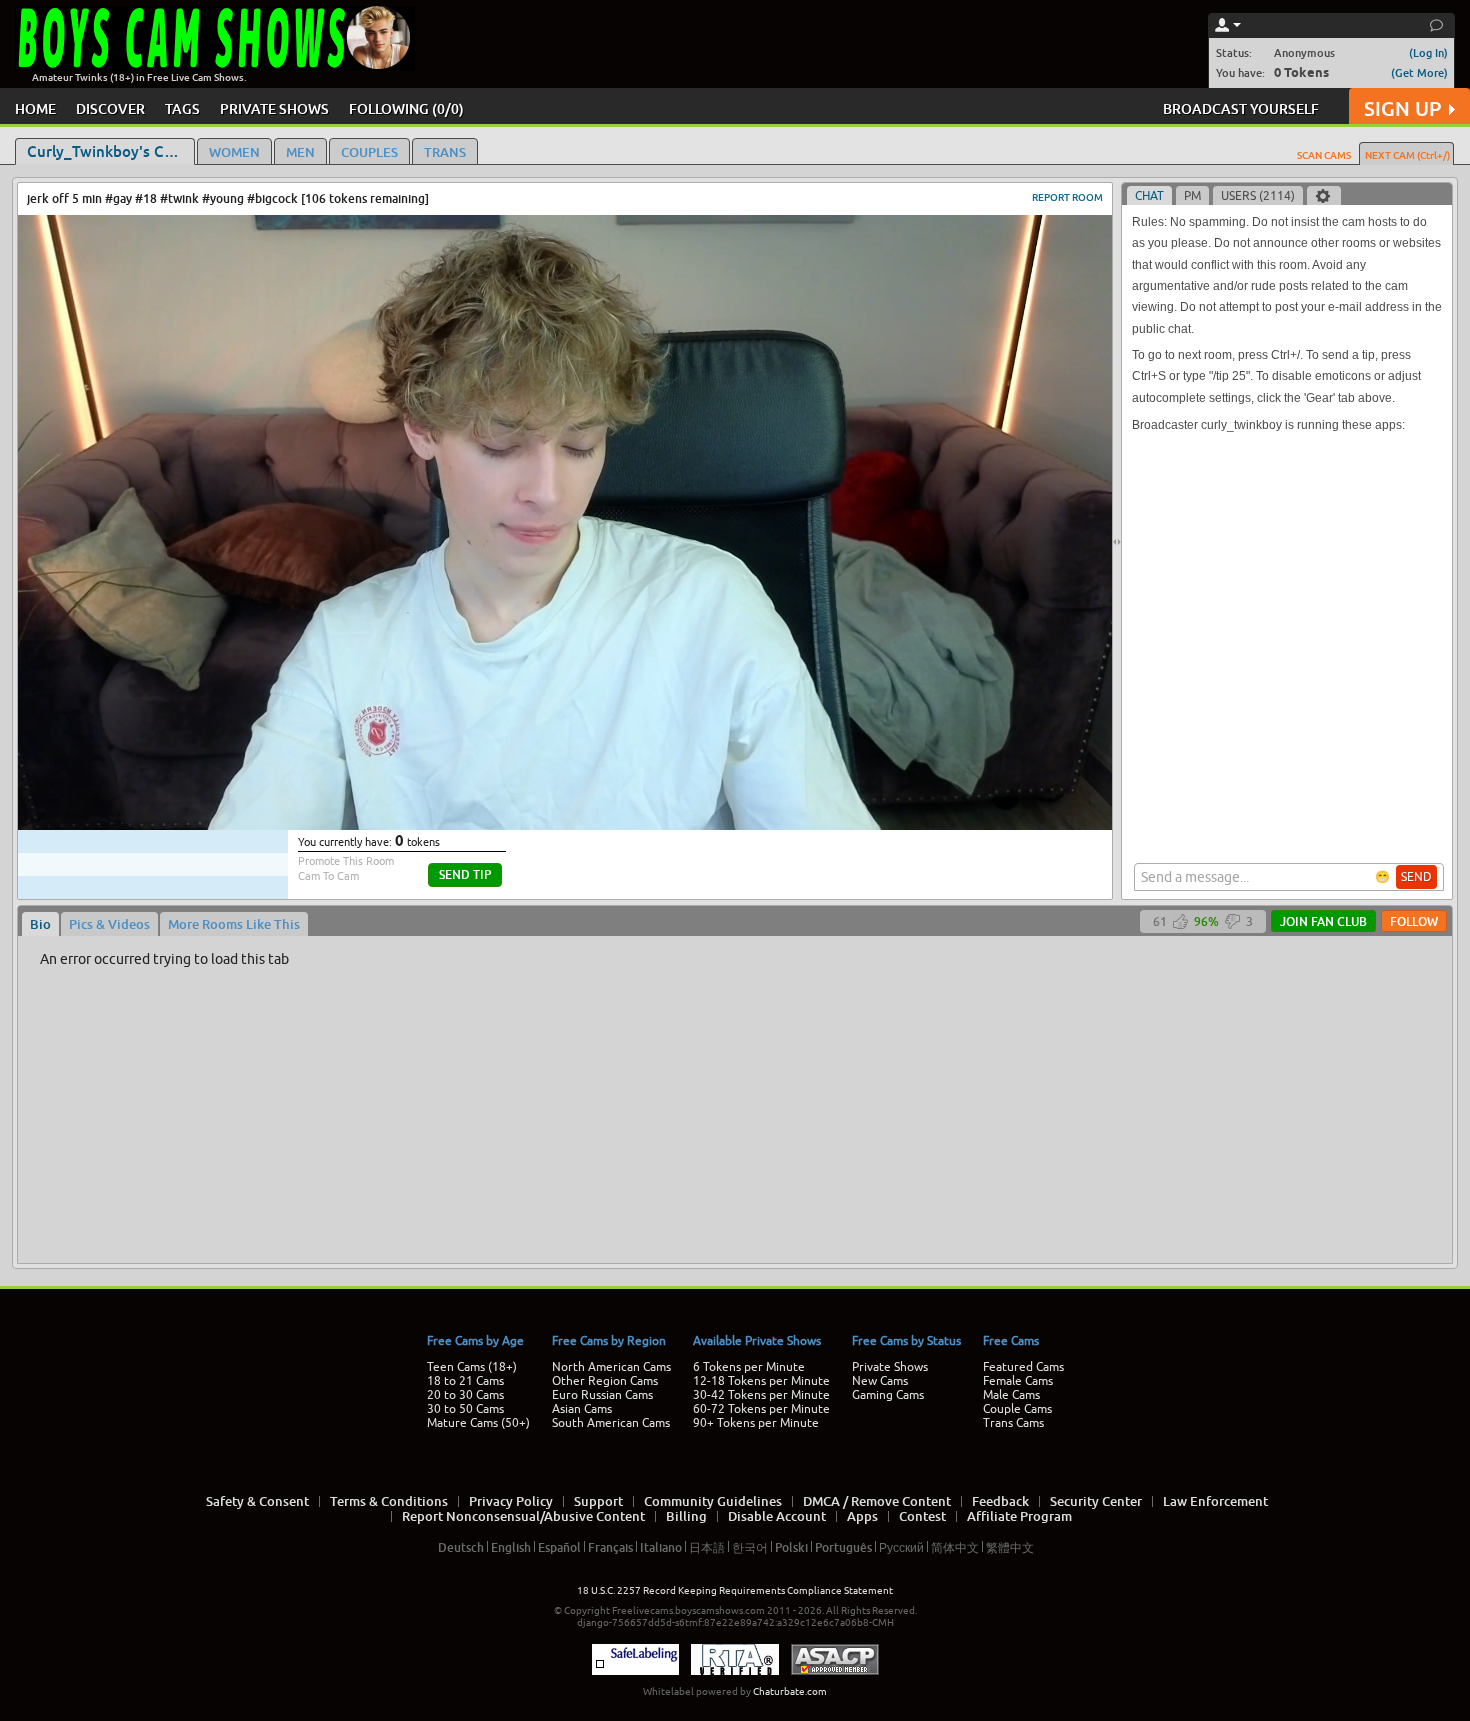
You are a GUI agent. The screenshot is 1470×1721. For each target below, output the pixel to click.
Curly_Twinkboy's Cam (106, 151)
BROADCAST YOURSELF (1241, 108)
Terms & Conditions (389, 1501)
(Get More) (1419, 72)
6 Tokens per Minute (749, 1367)
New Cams (880, 1381)
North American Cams (611, 1367)
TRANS (445, 152)
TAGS (182, 108)
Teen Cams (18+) (472, 1367)
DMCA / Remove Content (877, 1501)
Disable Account (777, 1516)
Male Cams (1011, 1395)
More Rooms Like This (234, 924)
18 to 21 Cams (465, 1381)
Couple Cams (1017, 1409)
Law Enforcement (1215, 1501)
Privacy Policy (511, 1501)
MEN (300, 152)
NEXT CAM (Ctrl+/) (1407, 155)
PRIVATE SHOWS (274, 108)
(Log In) (1428, 52)
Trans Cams (1013, 1423)
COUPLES (369, 152)
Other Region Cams (605, 1381)
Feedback (1000, 1501)
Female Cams (1018, 1381)
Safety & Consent (257, 1501)
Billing (686, 1516)
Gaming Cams (888, 1395)
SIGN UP (1402, 108)
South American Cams (611, 1423)
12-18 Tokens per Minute (761, 1381)
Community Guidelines (713, 1501)
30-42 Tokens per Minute (761, 1395)
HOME (35, 108)
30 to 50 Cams (465, 1409)
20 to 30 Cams (465, 1395)
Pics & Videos (109, 924)
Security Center (1096, 1501)
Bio (40, 924)
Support (598, 1501)
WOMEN (234, 152)
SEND (1416, 877)
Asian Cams (582, 1409)
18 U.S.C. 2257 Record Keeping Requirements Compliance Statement (735, 1590)
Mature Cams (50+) (478, 1423)
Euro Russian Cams (602, 1395)
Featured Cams (1023, 1367)
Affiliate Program (1019, 1516)
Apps (862, 1516)
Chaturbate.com (790, 1691)
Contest (922, 1516)
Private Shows (890, 1367)
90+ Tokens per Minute (756, 1423)
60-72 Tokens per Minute (761, 1409)
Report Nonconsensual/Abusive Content (523, 1516)
